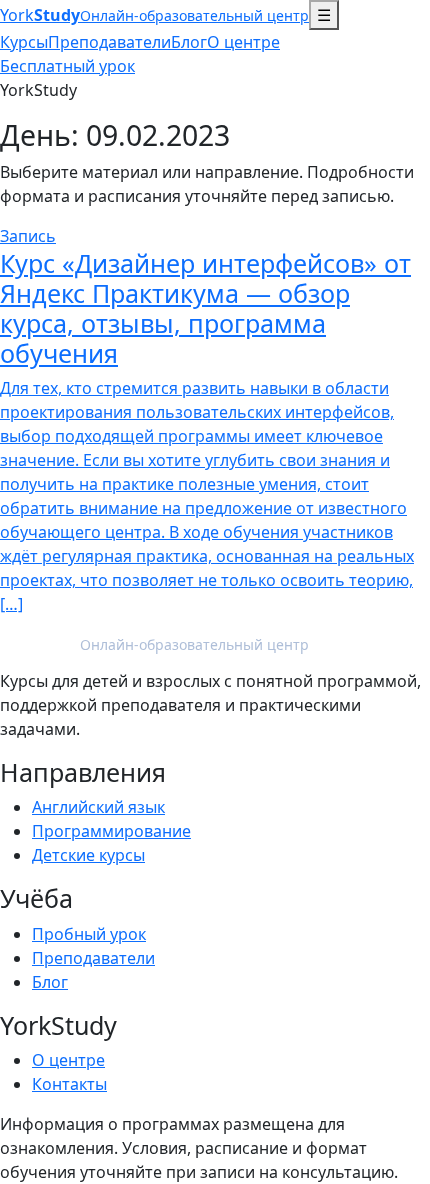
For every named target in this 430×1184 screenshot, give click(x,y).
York (154, 15)
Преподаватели (109, 42)
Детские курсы (88, 855)
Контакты (69, 1084)
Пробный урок (89, 934)
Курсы (24, 42)
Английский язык (98, 807)
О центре (243, 42)
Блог (189, 42)
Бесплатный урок (67, 66)
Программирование (111, 831)
